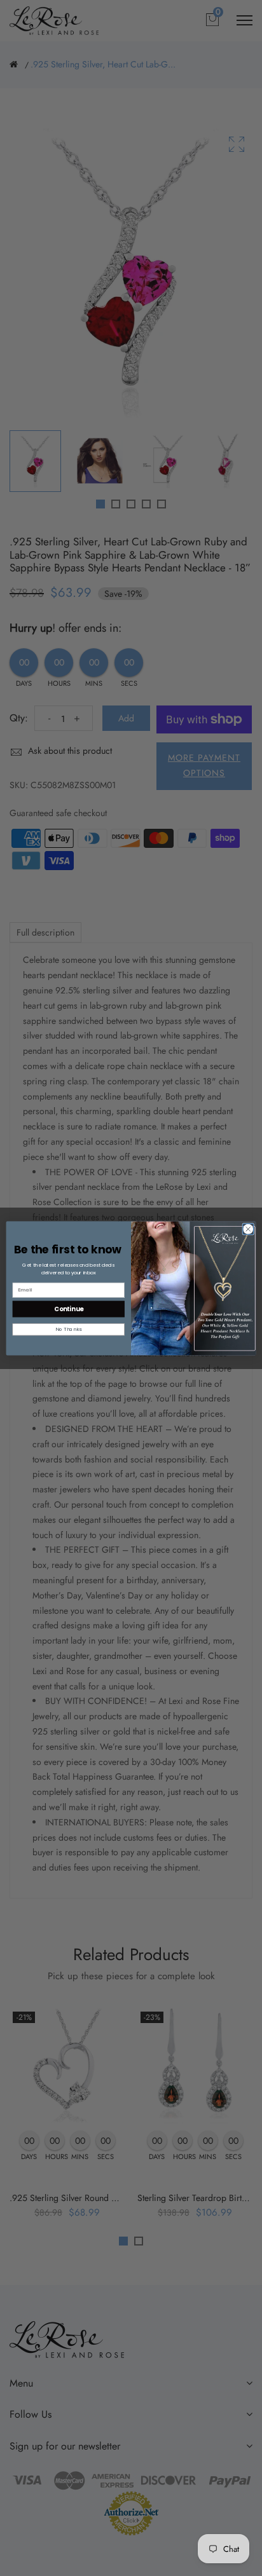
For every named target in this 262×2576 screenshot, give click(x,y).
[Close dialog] (248, 1229)
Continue (69, 1308)
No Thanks (68, 1329)
